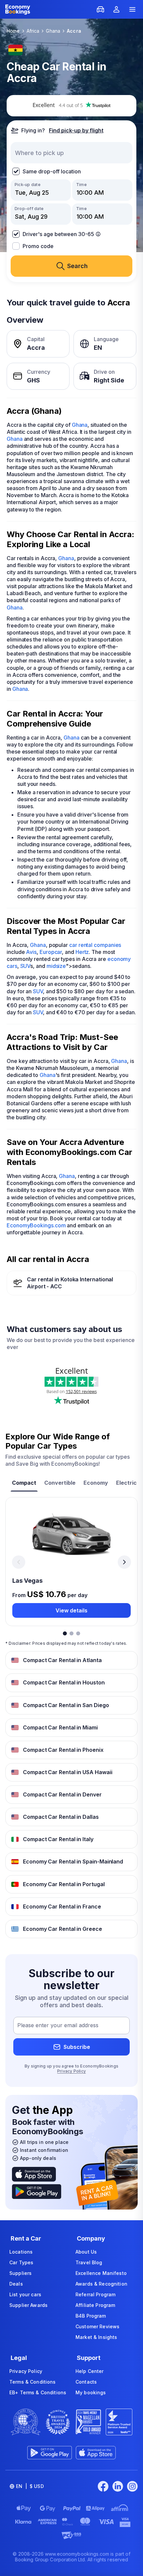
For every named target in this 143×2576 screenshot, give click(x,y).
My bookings (91, 2392)
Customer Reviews (97, 2326)
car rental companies (95, 945)
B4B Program (91, 2316)
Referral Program (95, 2294)
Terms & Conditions (33, 2382)
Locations (21, 2252)
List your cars (25, 2294)
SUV (25, 966)
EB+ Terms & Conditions (38, 2392)
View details (71, 1610)
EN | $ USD (30, 2486)
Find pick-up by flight (76, 130)
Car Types (21, 2262)
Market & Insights (96, 2337)
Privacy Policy (71, 2071)
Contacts (86, 2382)
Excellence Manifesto (101, 2273)
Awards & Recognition (101, 2284)
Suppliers (20, 2273)
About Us (86, 2252)
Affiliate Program (95, 2305)
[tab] (24, 1484)
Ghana (80, 425)
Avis (31, 952)
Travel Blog (89, 2262)
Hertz (82, 952)
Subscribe (77, 2047)
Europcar (51, 952)
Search (77, 266)
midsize (56, 966)
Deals (16, 2284)
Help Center (90, 2371)
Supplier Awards (28, 2305)
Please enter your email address (58, 2026)
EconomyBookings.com (36, 1225)
